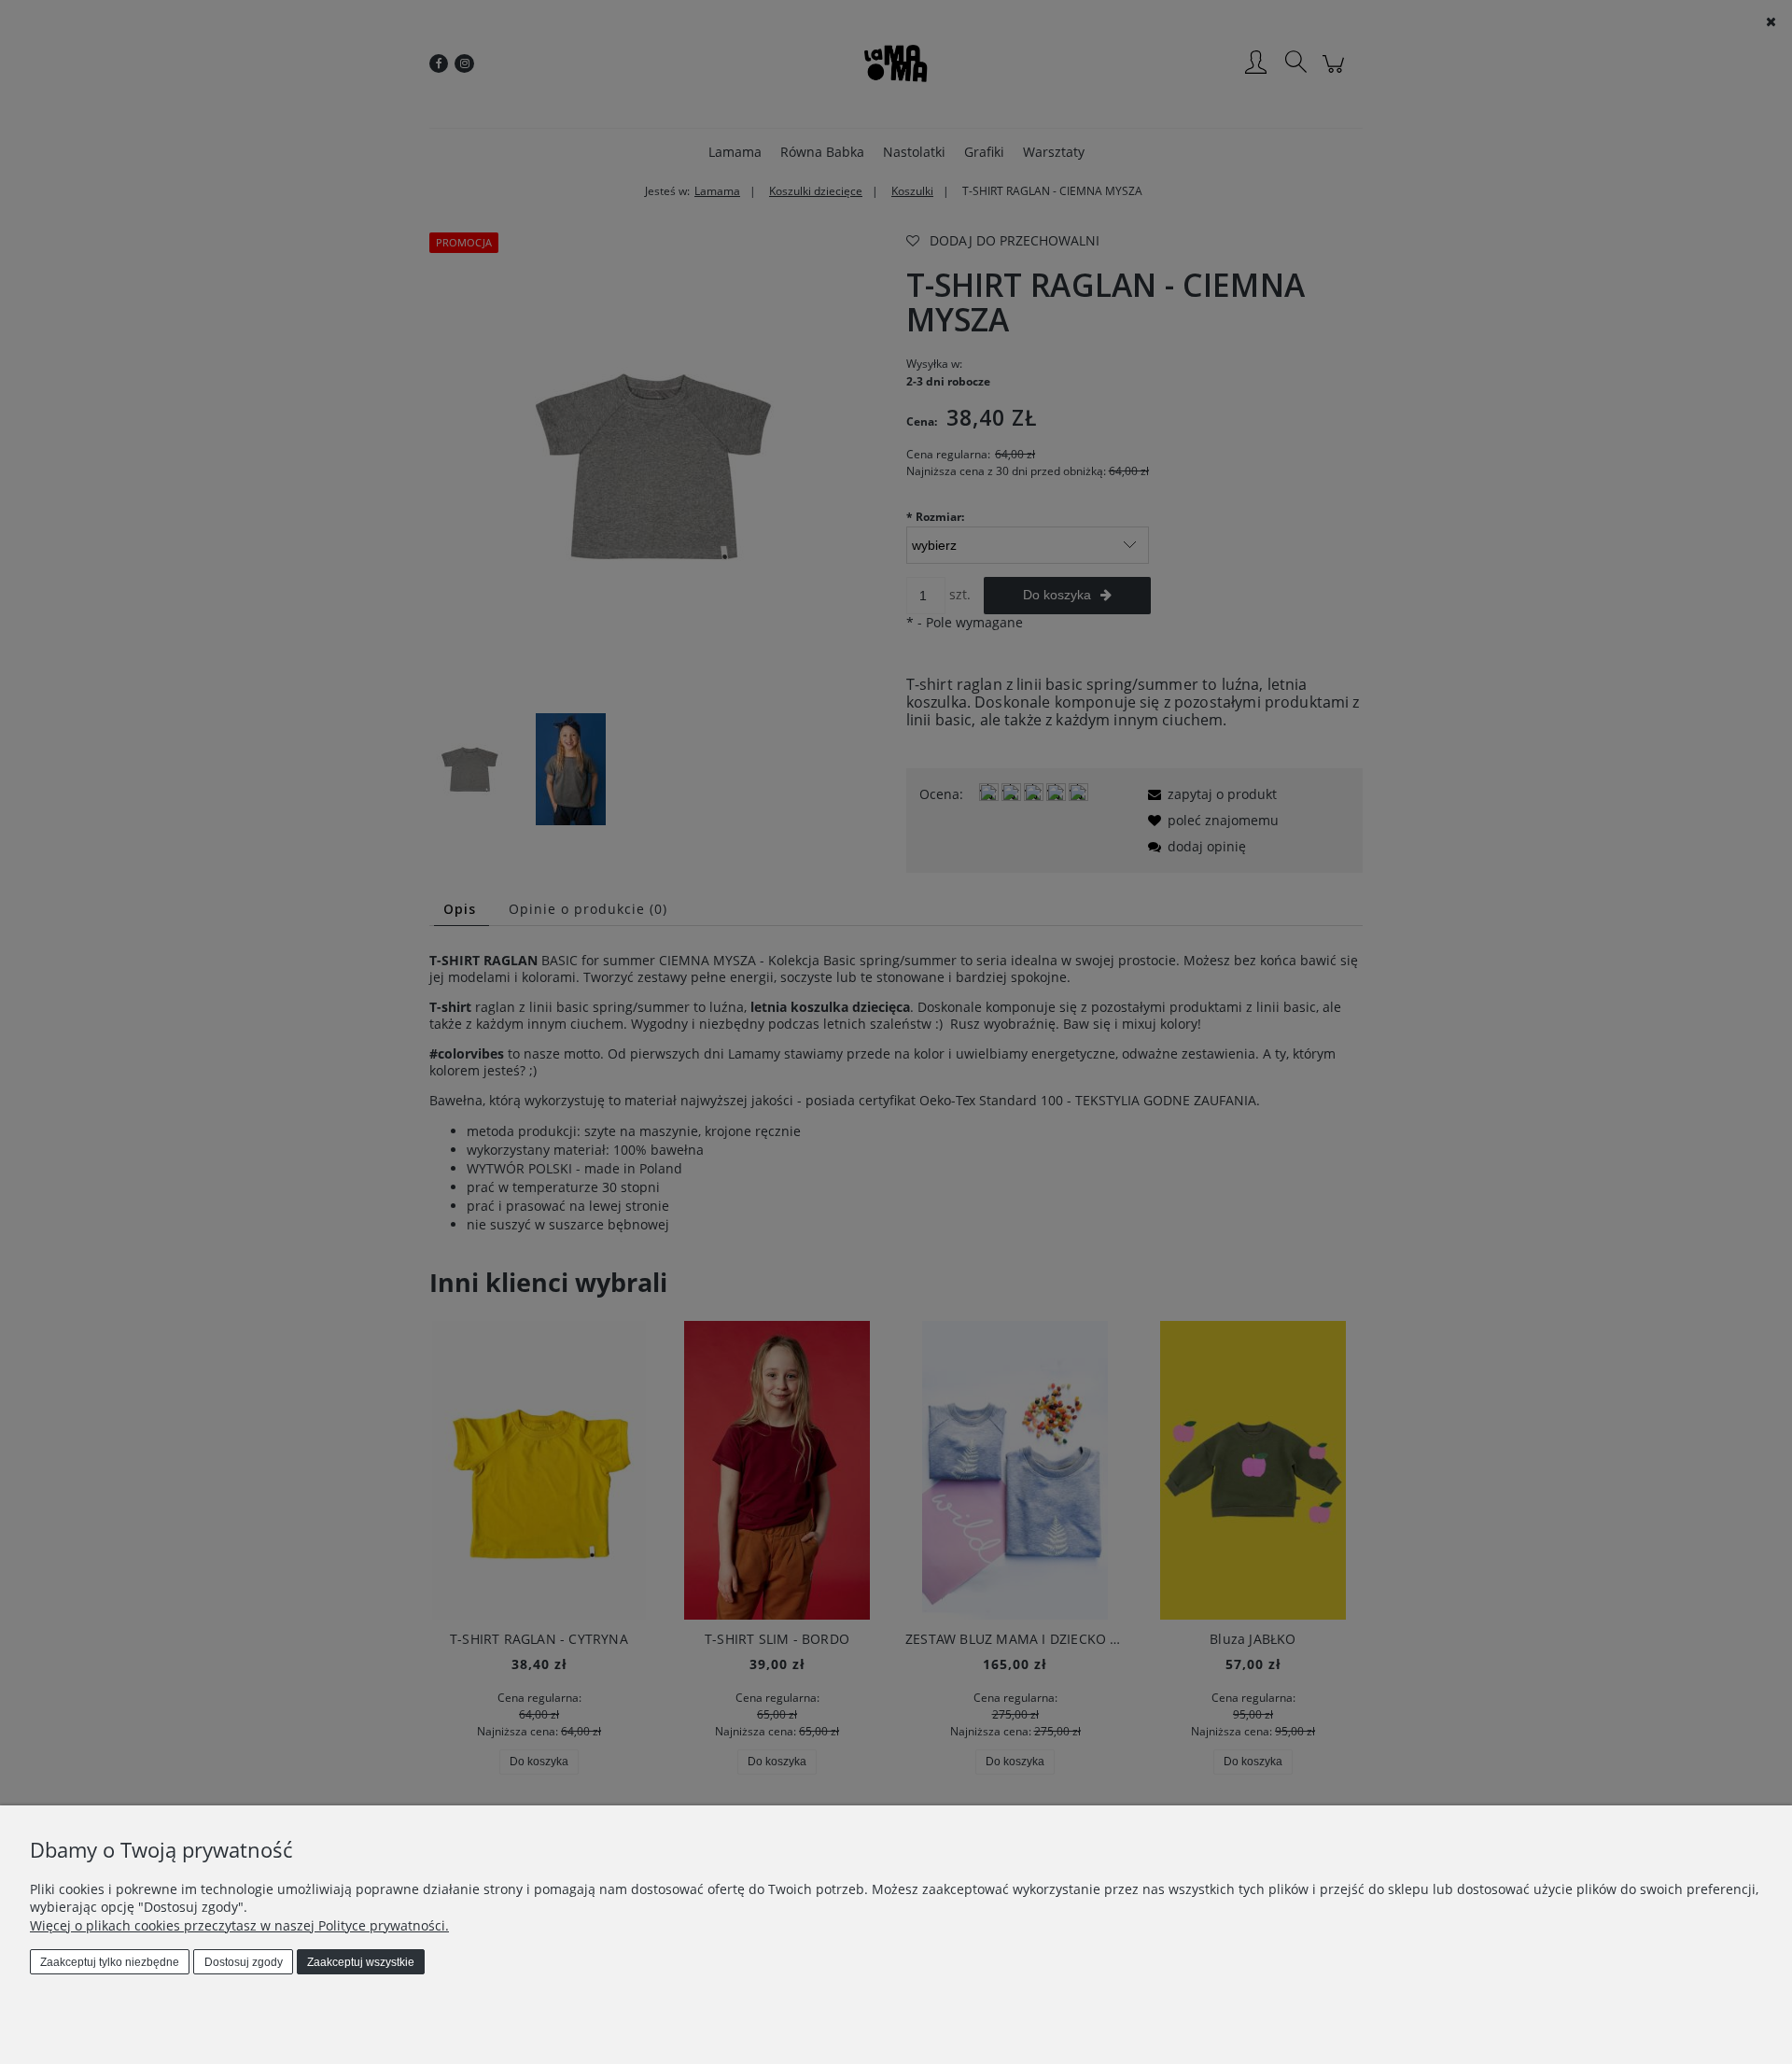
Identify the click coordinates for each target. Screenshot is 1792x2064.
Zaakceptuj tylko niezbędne (110, 1962)
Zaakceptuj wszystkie (361, 1962)
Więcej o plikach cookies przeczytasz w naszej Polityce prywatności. (239, 1925)
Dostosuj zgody (244, 1962)
